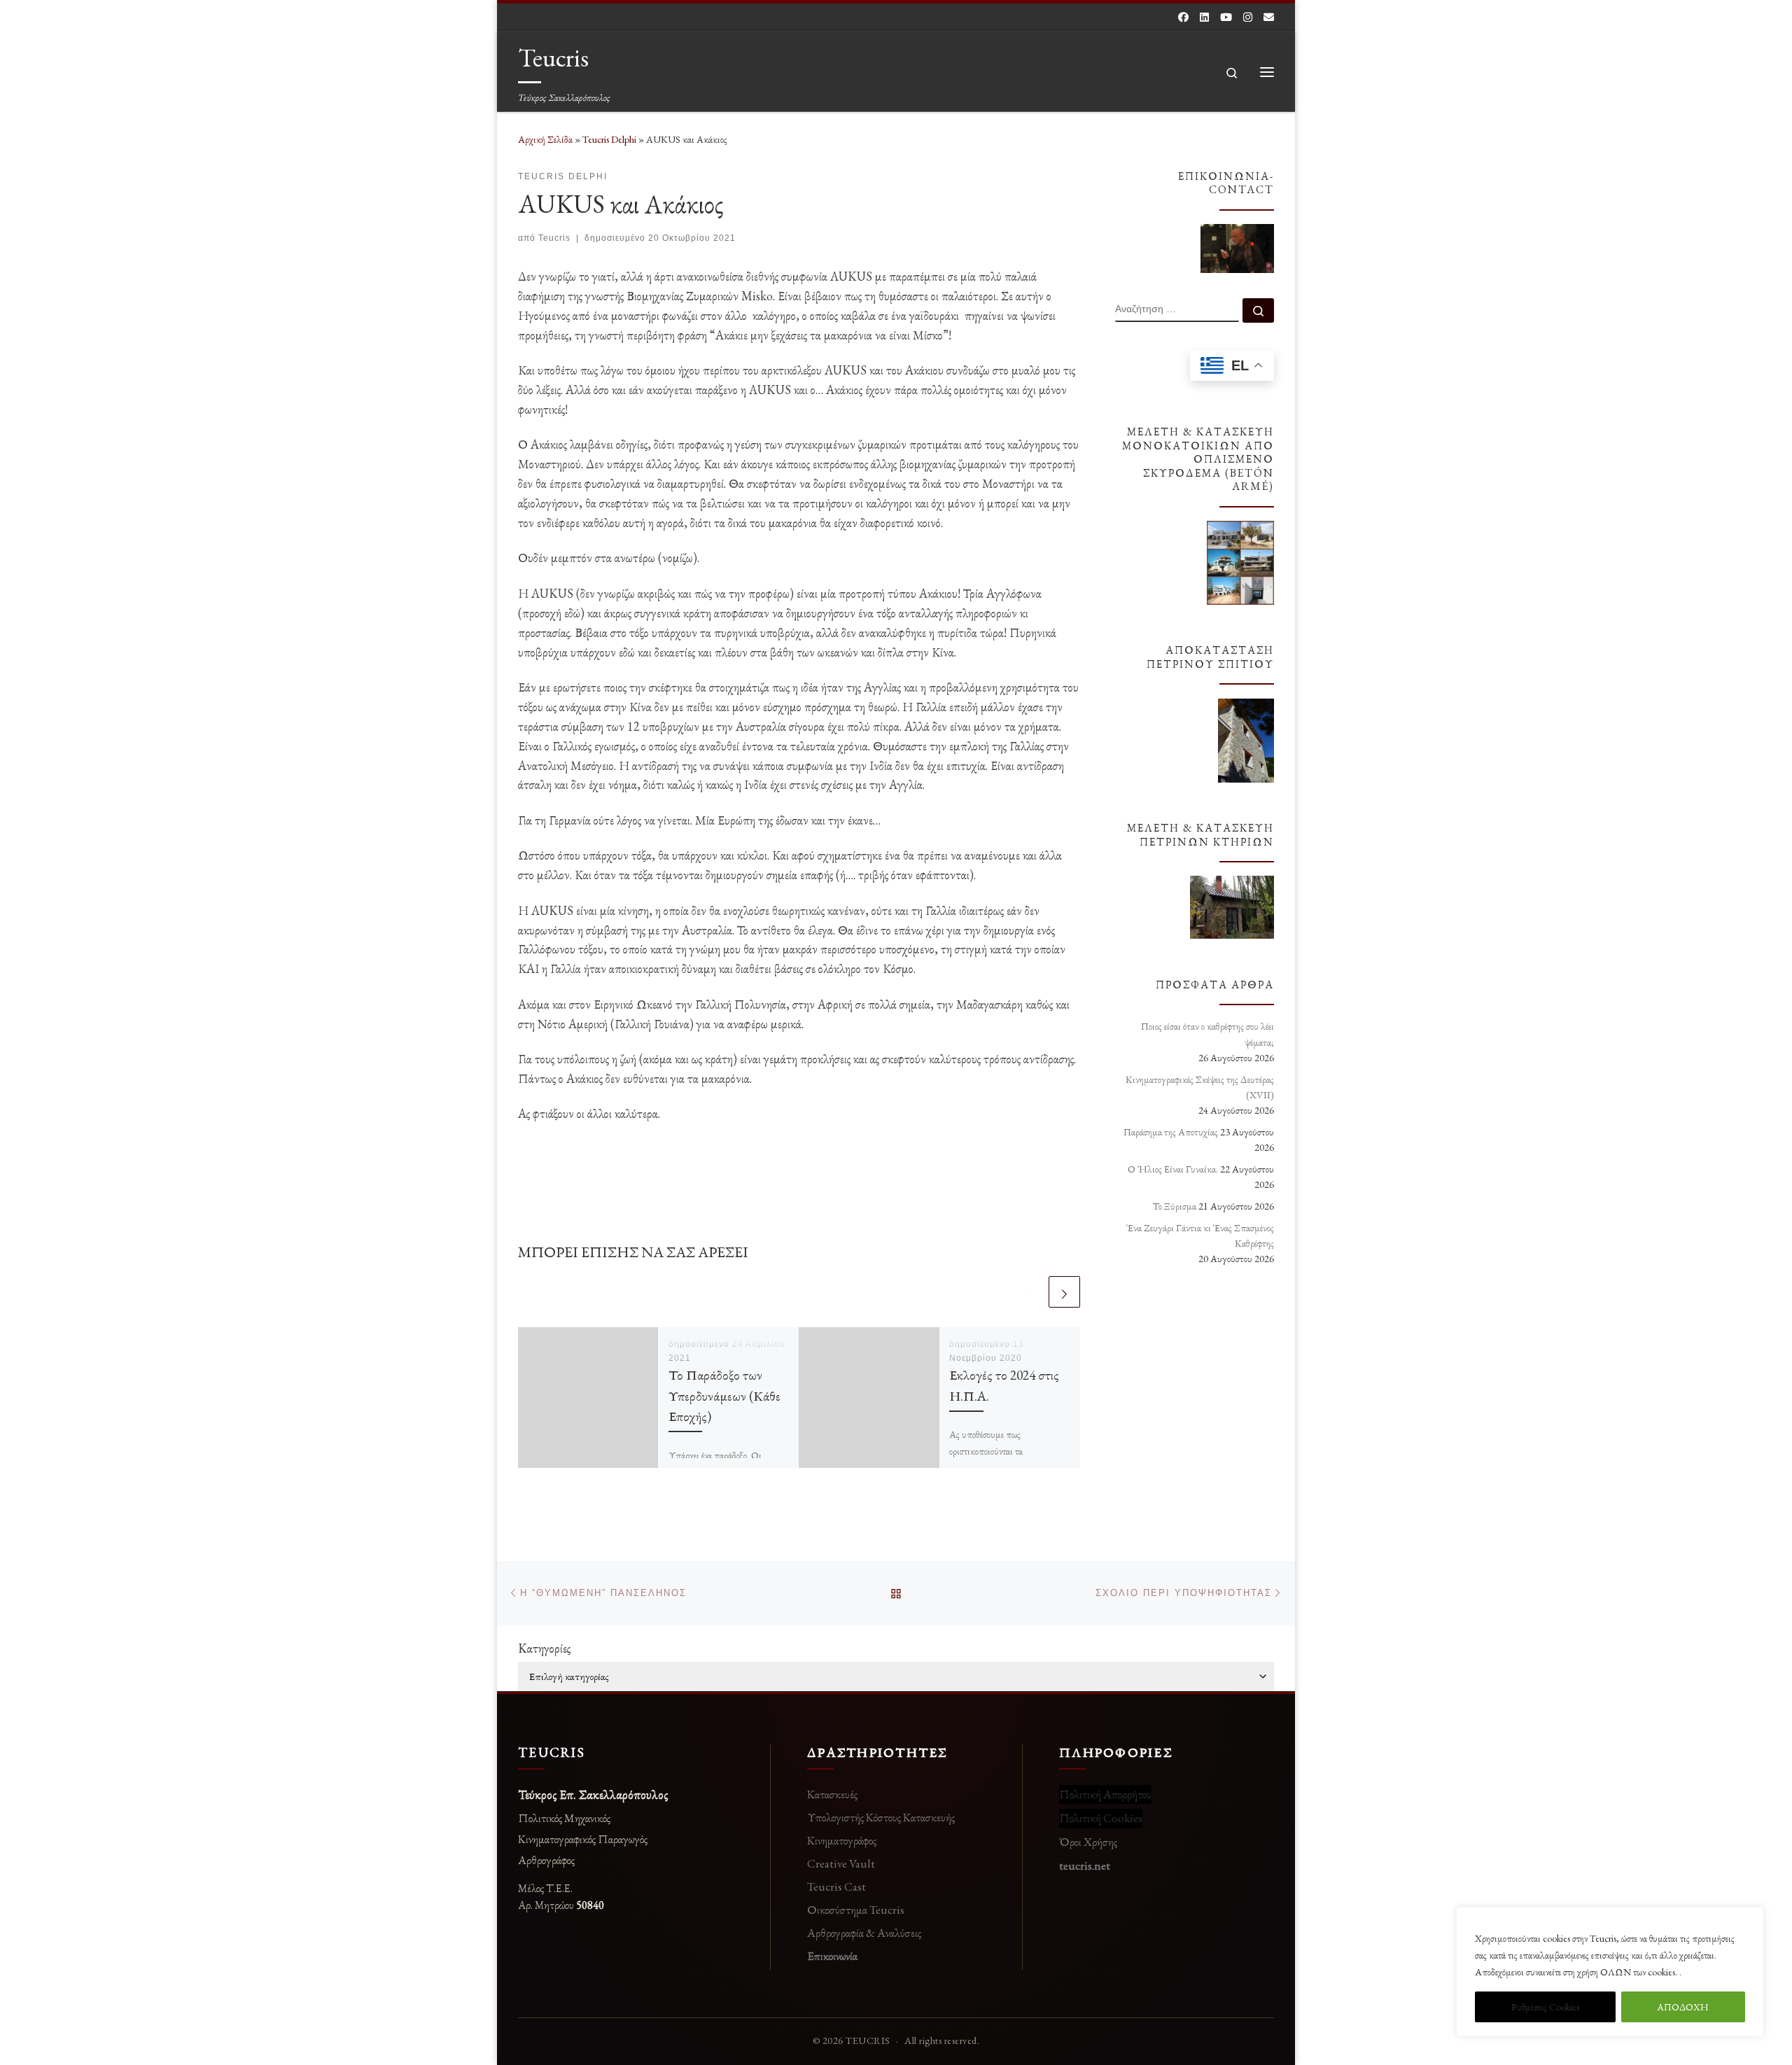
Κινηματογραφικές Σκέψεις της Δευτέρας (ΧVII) (1200, 1087)
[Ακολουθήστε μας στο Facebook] (1183, 17)
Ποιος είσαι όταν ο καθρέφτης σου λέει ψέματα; (1207, 1034)
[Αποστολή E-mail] (1269, 17)
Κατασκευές (832, 1794)
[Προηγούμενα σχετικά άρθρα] (1031, 1292)
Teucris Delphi (609, 139)
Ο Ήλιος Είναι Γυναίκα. (1173, 1169)
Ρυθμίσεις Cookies (1545, 2007)
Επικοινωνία (832, 1956)
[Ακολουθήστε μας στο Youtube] (1226, 17)
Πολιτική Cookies (1101, 1818)
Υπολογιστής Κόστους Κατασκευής (881, 1817)
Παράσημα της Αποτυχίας (1171, 1132)
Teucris (554, 238)
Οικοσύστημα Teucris (856, 1910)
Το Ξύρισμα (1175, 1206)
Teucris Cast (836, 1886)
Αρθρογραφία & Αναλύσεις (864, 1933)
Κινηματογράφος (842, 1840)
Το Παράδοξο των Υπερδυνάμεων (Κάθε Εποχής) (724, 1395)
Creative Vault (841, 1863)
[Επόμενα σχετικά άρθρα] (1064, 1292)
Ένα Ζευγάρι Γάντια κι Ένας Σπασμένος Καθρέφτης (1200, 1235)
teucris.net (1085, 1865)
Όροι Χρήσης (1088, 1842)
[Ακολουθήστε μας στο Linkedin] (1204, 17)
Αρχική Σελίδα (546, 139)
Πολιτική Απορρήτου (1105, 1794)
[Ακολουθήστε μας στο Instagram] (1248, 17)
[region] (1610, 1972)
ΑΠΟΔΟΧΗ (1683, 2007)
